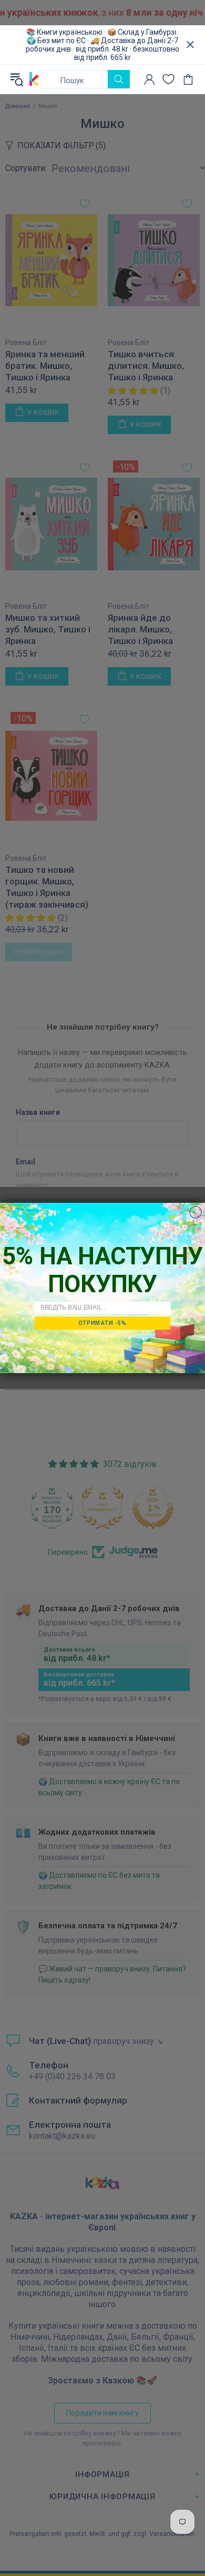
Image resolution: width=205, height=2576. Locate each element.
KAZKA (34, 79)
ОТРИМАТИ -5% (102, 1323)
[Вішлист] (168, 79)
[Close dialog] (196, 1212)
